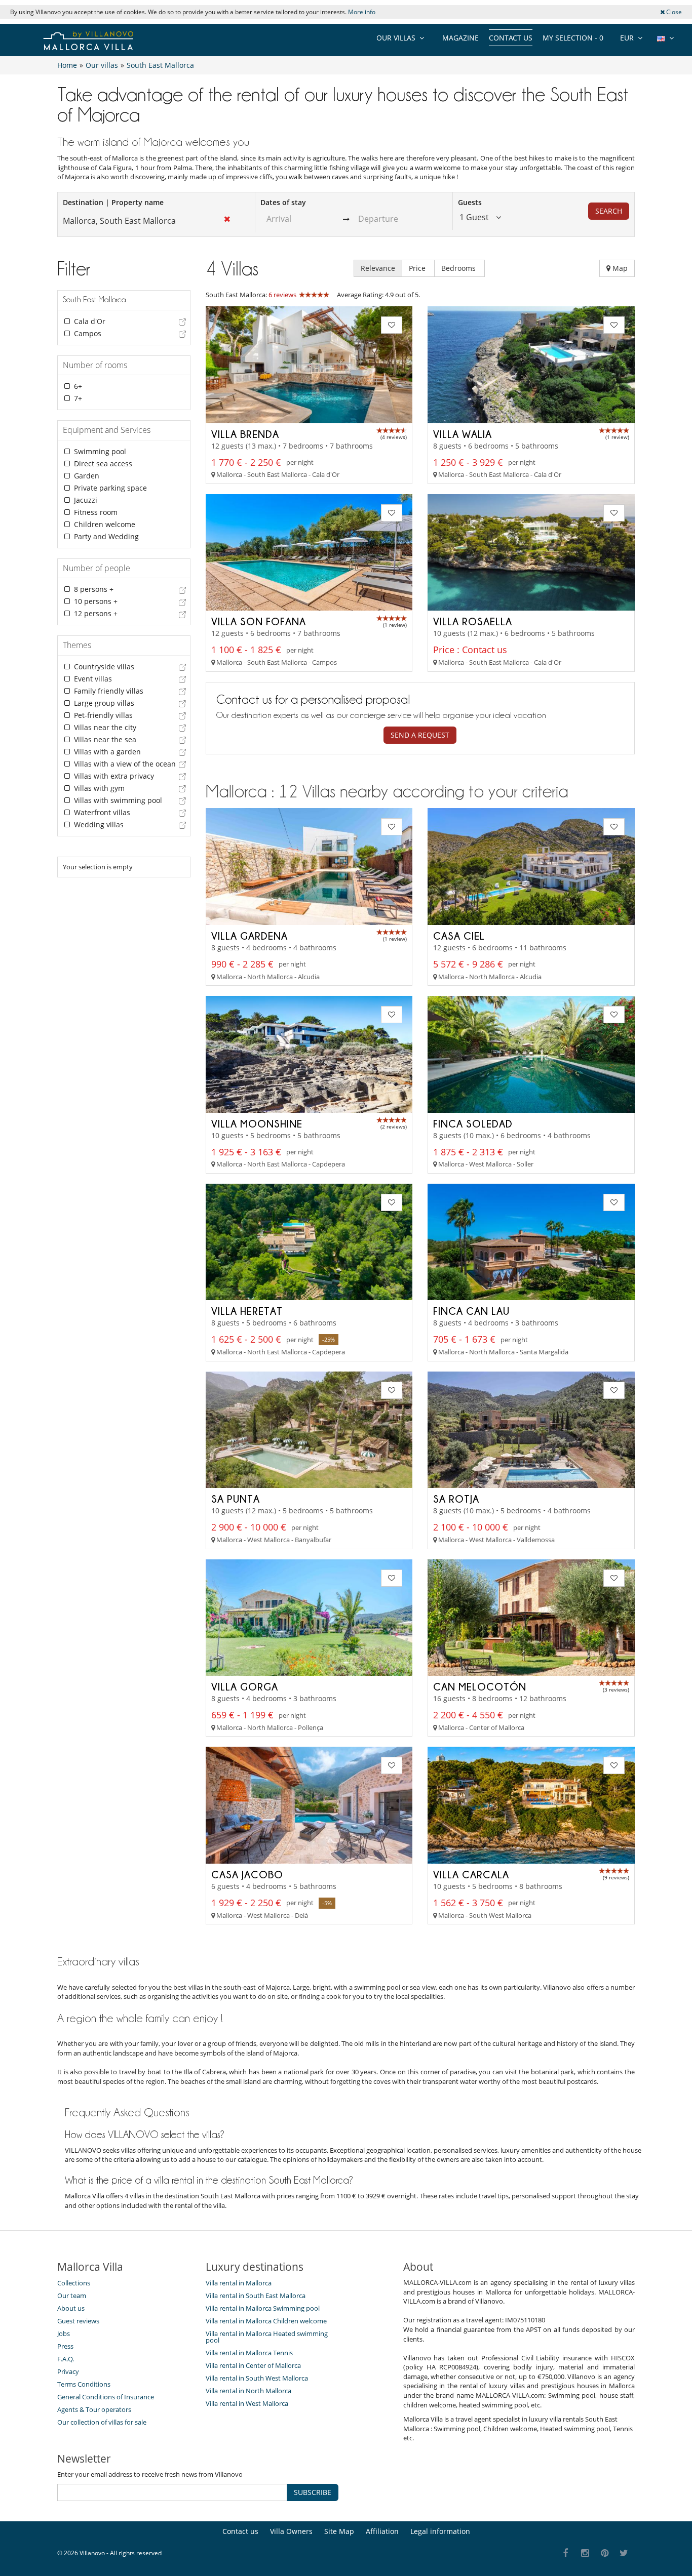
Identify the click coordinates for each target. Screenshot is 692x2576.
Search (609, 211)
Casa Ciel (459, 936)
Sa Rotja (456, 1499)
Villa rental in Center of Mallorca (253, 2365)
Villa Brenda (245, 434)
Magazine (460, 38)
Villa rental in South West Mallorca (257, 2378)
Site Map (339, 2531)
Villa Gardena (249, 936)
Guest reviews (78, 2321)
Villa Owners (291, 2531)
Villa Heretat (247, 1311)
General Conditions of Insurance (106, 2397)
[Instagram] (585, 2553)
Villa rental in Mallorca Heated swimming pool (267, 2337)
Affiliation (382, 2531)
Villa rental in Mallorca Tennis (249, 2353)
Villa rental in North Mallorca (248, 2391)
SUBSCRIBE (313, 2492)
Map (619, 268)
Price (418, 268)
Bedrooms (459, 268)
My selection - (573, 38)
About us (71, 2308)
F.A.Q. (66, 2359)
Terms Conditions (84, 2384)
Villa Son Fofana (259, 621)
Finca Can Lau (471, 1311)
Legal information (440, 2531)
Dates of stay (283, 202)
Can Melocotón (480, 1686)
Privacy (68, 2371)
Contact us (511, 38)
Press (65, 2346)
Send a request (420, 735)
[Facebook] (566, 2553)
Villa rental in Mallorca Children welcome (266, 2321)
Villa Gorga (245, 1686)
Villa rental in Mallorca (239, 2283)
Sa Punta (236, 1499)
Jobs (64, 2333)
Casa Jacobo (247, 1874)
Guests (470, 202)
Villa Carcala (471, 1874)
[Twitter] (624, 2553)
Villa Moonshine (257, 1123)
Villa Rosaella (473, 621)
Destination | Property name (113, 202)
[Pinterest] (605, 2553)
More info (362, 12)
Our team (72, 2296)
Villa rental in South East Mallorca (256, 2296)
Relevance (378, 268)
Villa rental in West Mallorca (247, 2403)
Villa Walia (463, 434)
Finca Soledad (473, 1123)
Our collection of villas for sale (102, 2422)
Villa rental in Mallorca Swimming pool (263, 2308)
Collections (74, 2283)
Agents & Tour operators (94, 2409)
